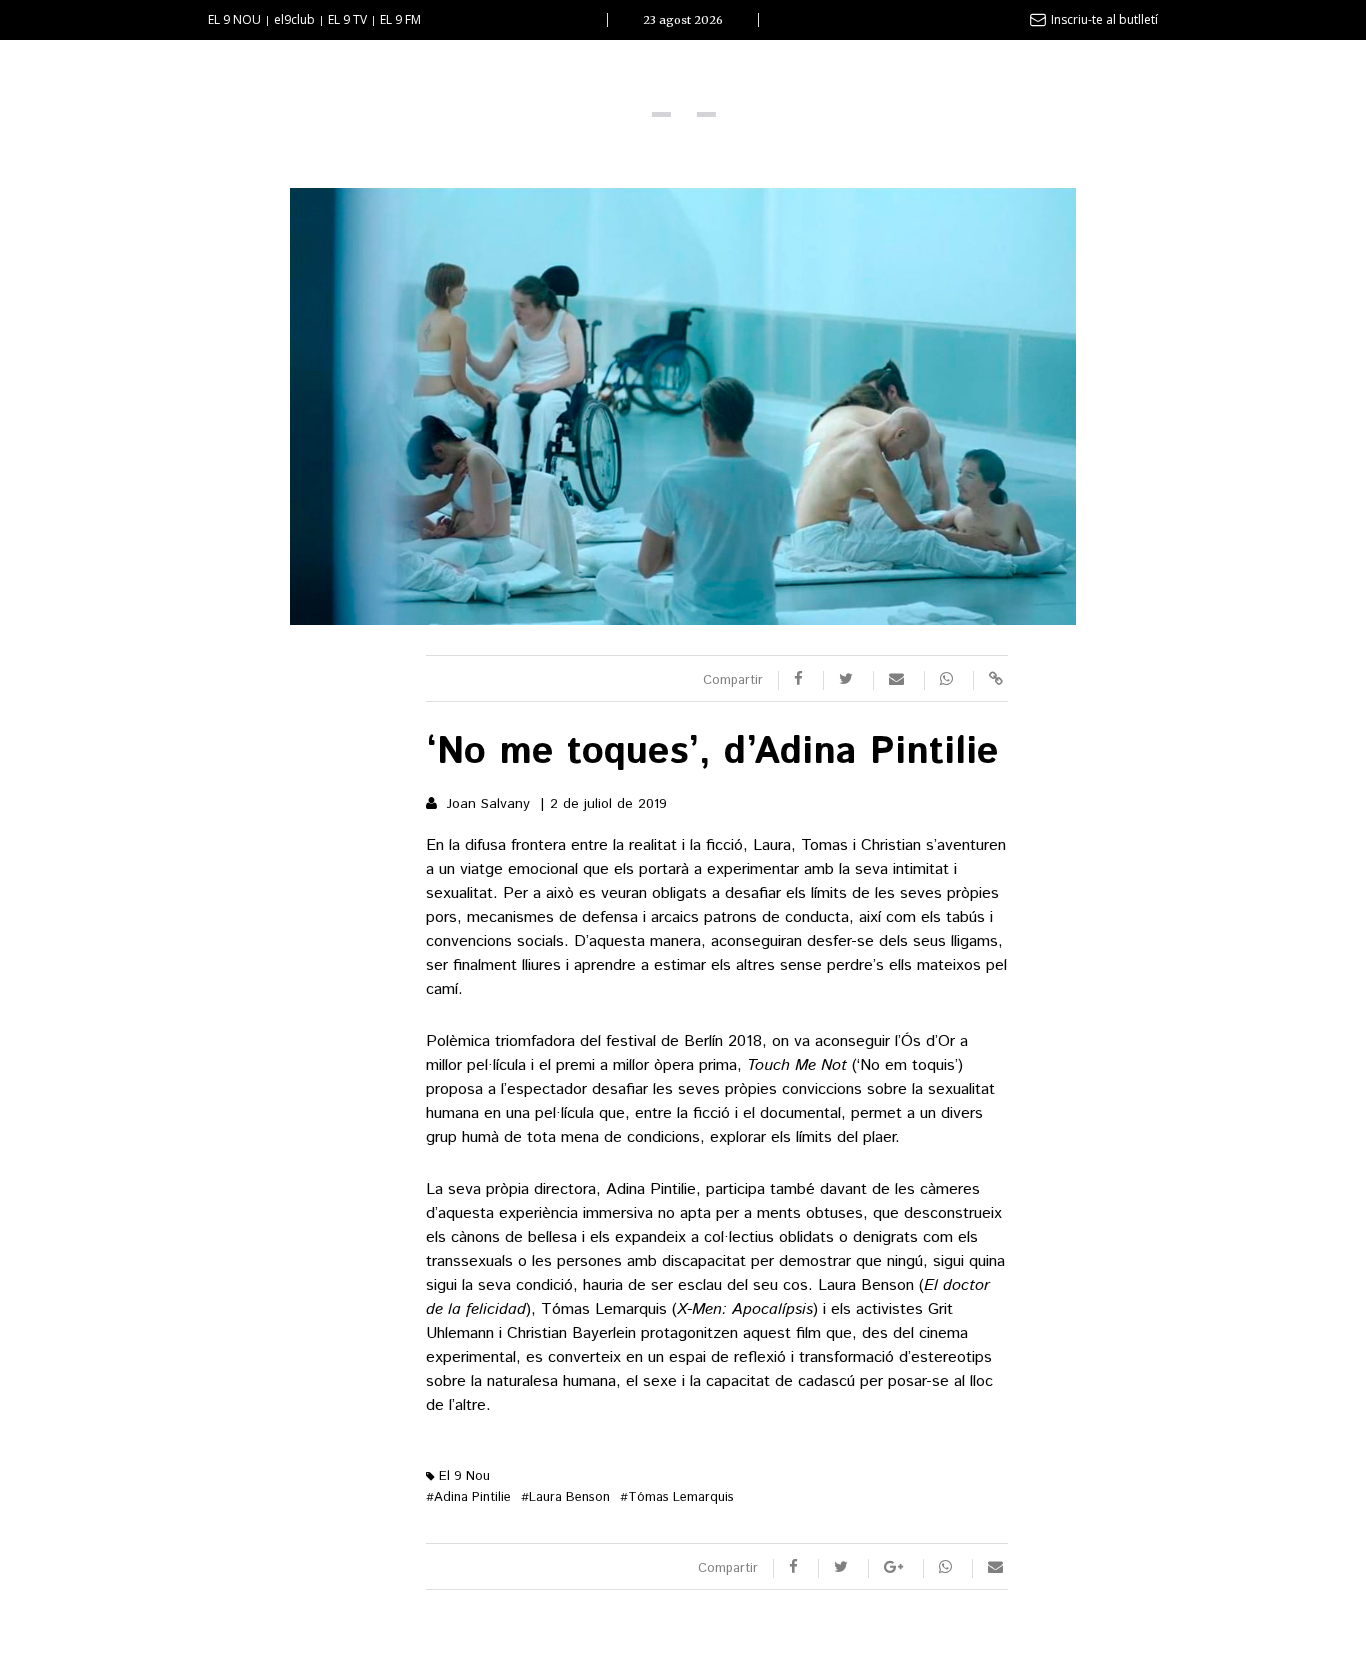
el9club (294, 19)
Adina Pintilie (468, 1497)
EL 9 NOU (234, 19)
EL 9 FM (400, 19)
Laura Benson (565, 1497)
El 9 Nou (462, 1476)
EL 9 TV (347, 19)
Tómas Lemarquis (677, 1497)
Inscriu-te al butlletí (1104, 19)
